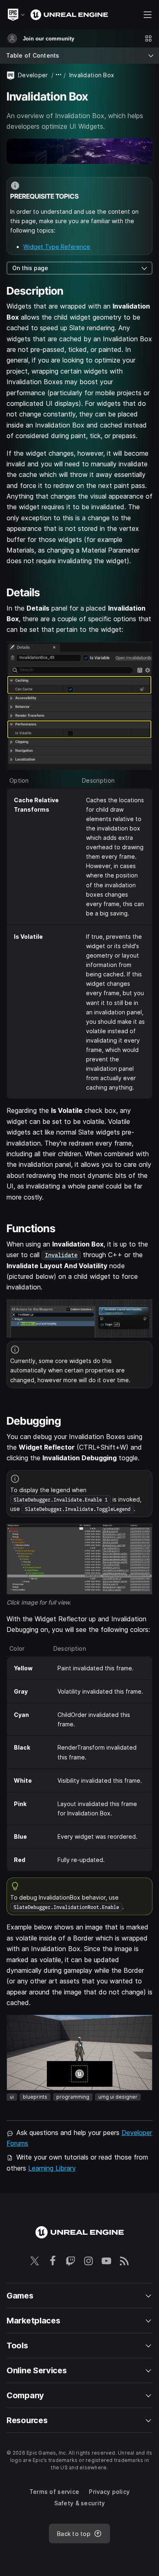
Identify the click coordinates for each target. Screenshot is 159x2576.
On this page (30, 268)
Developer (33, 75)
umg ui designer (118, 2097)
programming (73, 2097)
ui (12, 2097)
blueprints (35, 2097)
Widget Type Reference (57, 247)
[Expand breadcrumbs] (59, 75)
